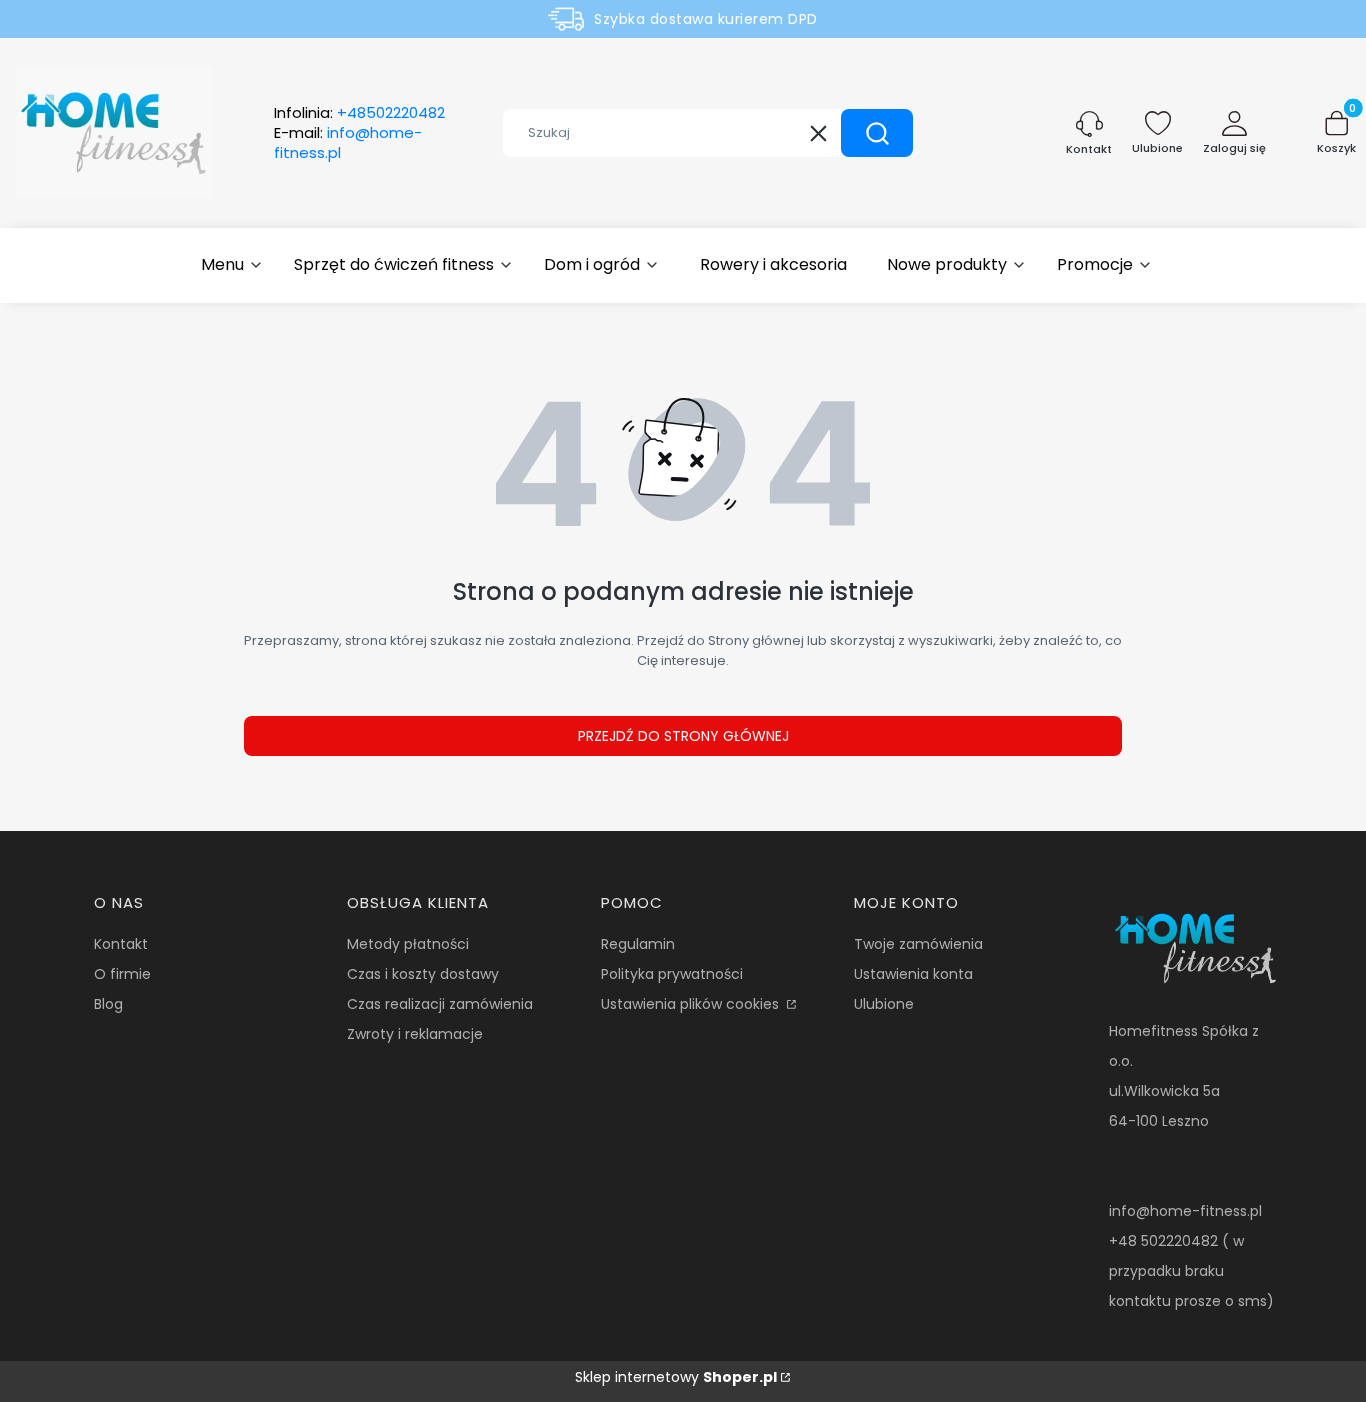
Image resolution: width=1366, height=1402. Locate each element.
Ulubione (884, 1004)
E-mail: (348, 143)
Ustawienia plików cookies (692, 1004)
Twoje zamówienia (918, 944)
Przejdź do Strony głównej (683, 736)
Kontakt (121, 944)
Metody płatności (408, 944)
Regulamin (638, 944)
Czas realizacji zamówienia (440, 1004)
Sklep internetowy (676, 1377)
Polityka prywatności (672, 974)
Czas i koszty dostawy (423, 974)
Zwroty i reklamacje (415, 1034)
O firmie (122, 974)
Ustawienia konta (913, 974)
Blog (108, 1004)
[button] (877, 133)
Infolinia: (359, 113)
